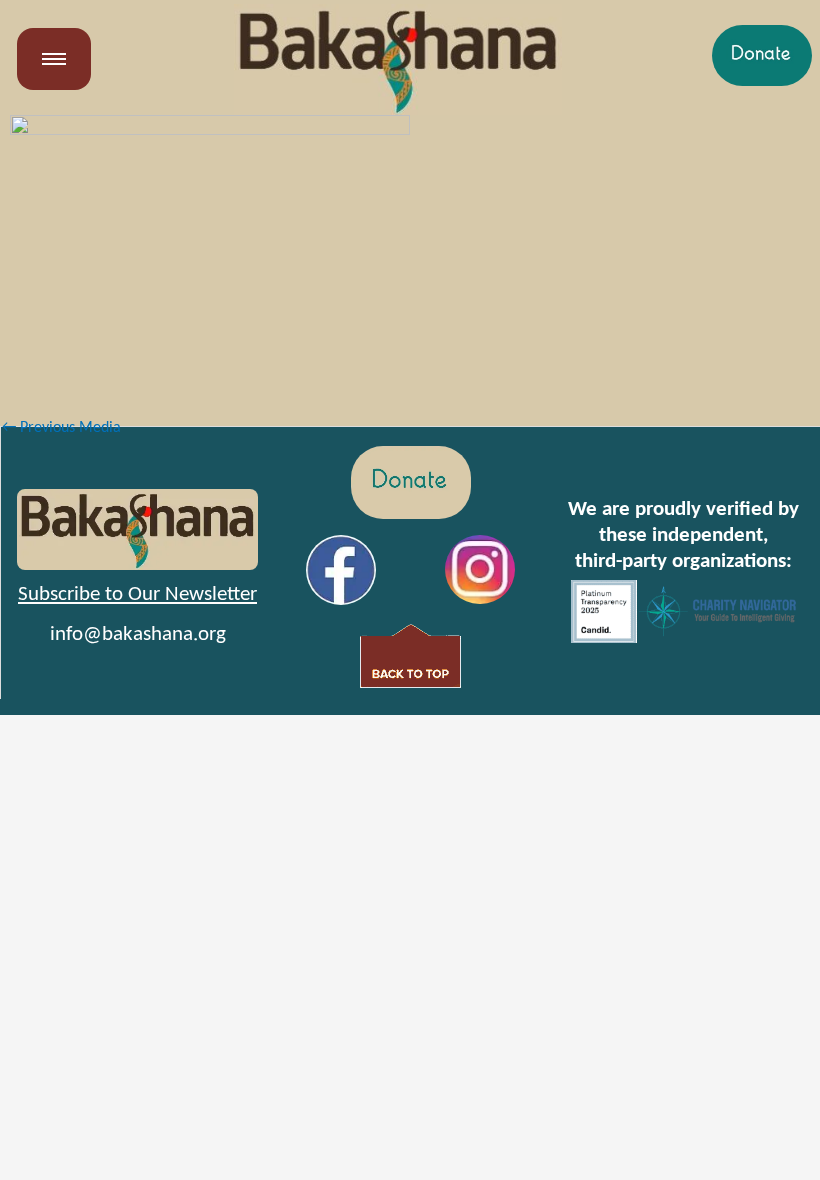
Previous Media (61, 428)
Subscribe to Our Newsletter (137, 594)
